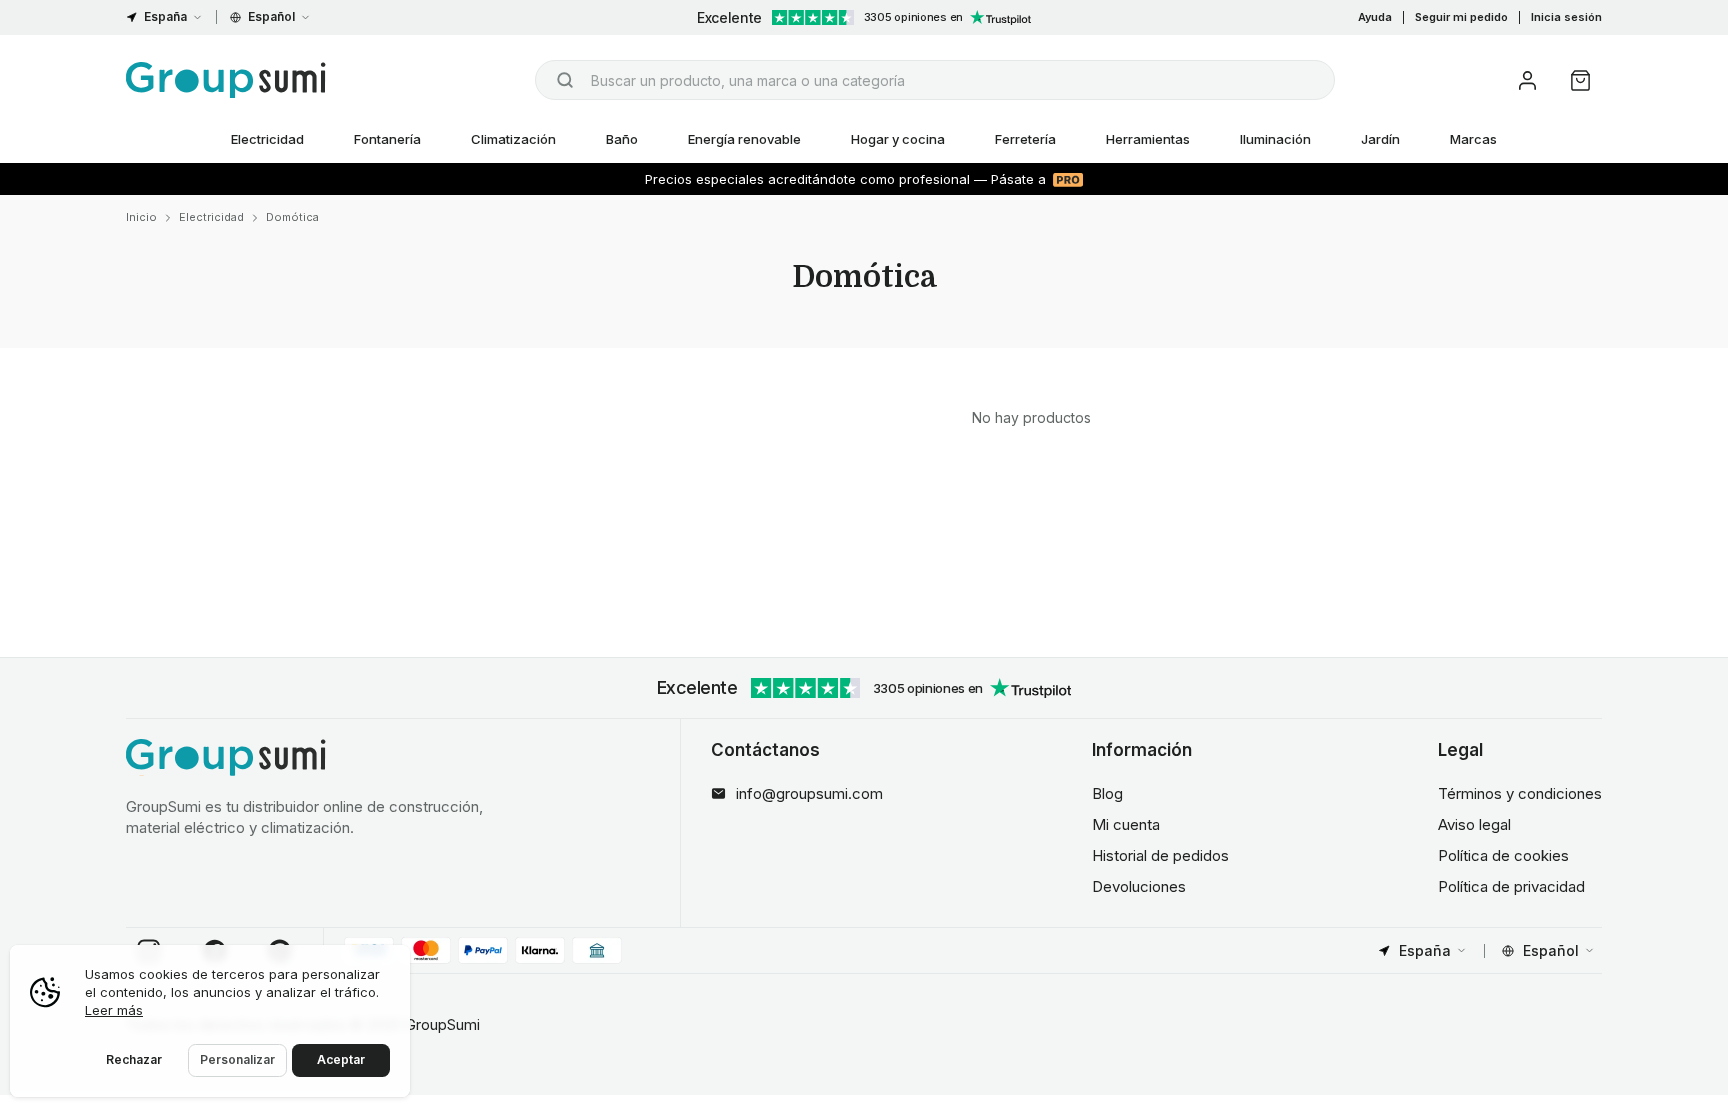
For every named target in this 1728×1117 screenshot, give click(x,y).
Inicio (141, 217)
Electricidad (267, 139)
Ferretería (1025, 139)
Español (271, 16)
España (165, 16)
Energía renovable (744, 139)
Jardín (1380, 139)
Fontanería (387, 139)
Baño (622, 139)
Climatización (513, 139)
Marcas (1473, 139)
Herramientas (1148, 139)
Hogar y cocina (898, 139)
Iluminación (1275, 139)
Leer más (114, 1010)
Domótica (292, 217)
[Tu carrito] (1580, 80)
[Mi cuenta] (1527, 80)
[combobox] (935, 80)
